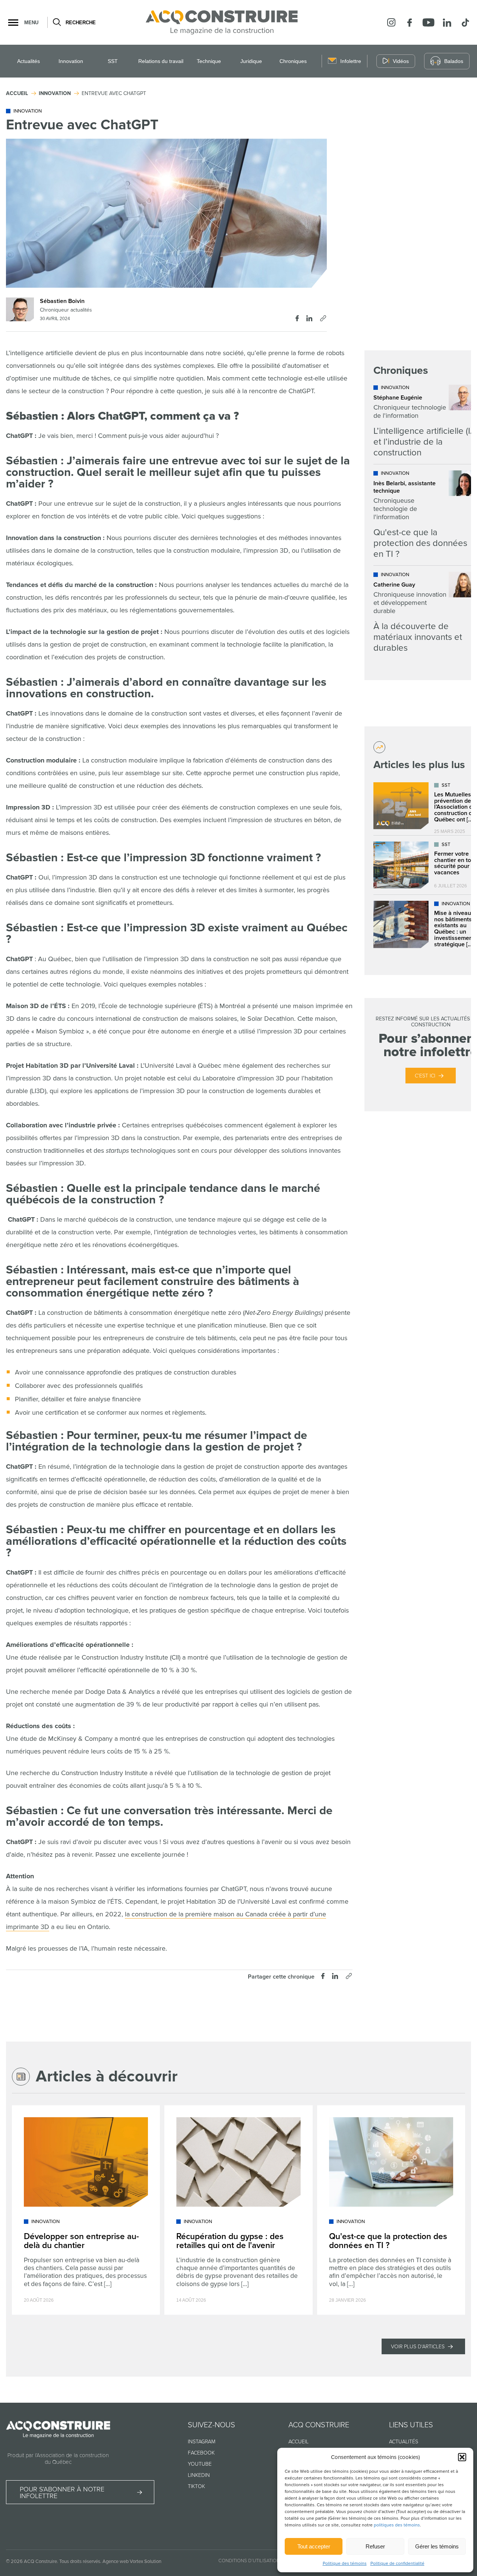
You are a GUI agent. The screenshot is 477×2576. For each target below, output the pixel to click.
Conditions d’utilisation (249, 2561)
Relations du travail (161, 61)
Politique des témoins (345, 2564)
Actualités (29, 61)
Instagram (202, 2442)
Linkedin (199, 2475)
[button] (462, 2457)
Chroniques (293, 61)
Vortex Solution (146, 2561)
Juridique (251, 61)
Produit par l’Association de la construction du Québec (58, 2459)
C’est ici (425, 1076)
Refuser (375, 2546)
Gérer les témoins (437, 2546)
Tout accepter (314, 2546)
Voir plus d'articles (418, 2347)
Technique (209, 61)
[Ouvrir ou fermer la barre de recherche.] (56, 22)
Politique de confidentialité (397, 2564)
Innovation (71, 61)
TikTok (196, 2486)
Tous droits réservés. (80, 2561)
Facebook (201, 2453)
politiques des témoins (397, 2525)
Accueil (298, 2442)
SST (113, 61)
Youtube (200, 2464)
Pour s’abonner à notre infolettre (62, 2493)
